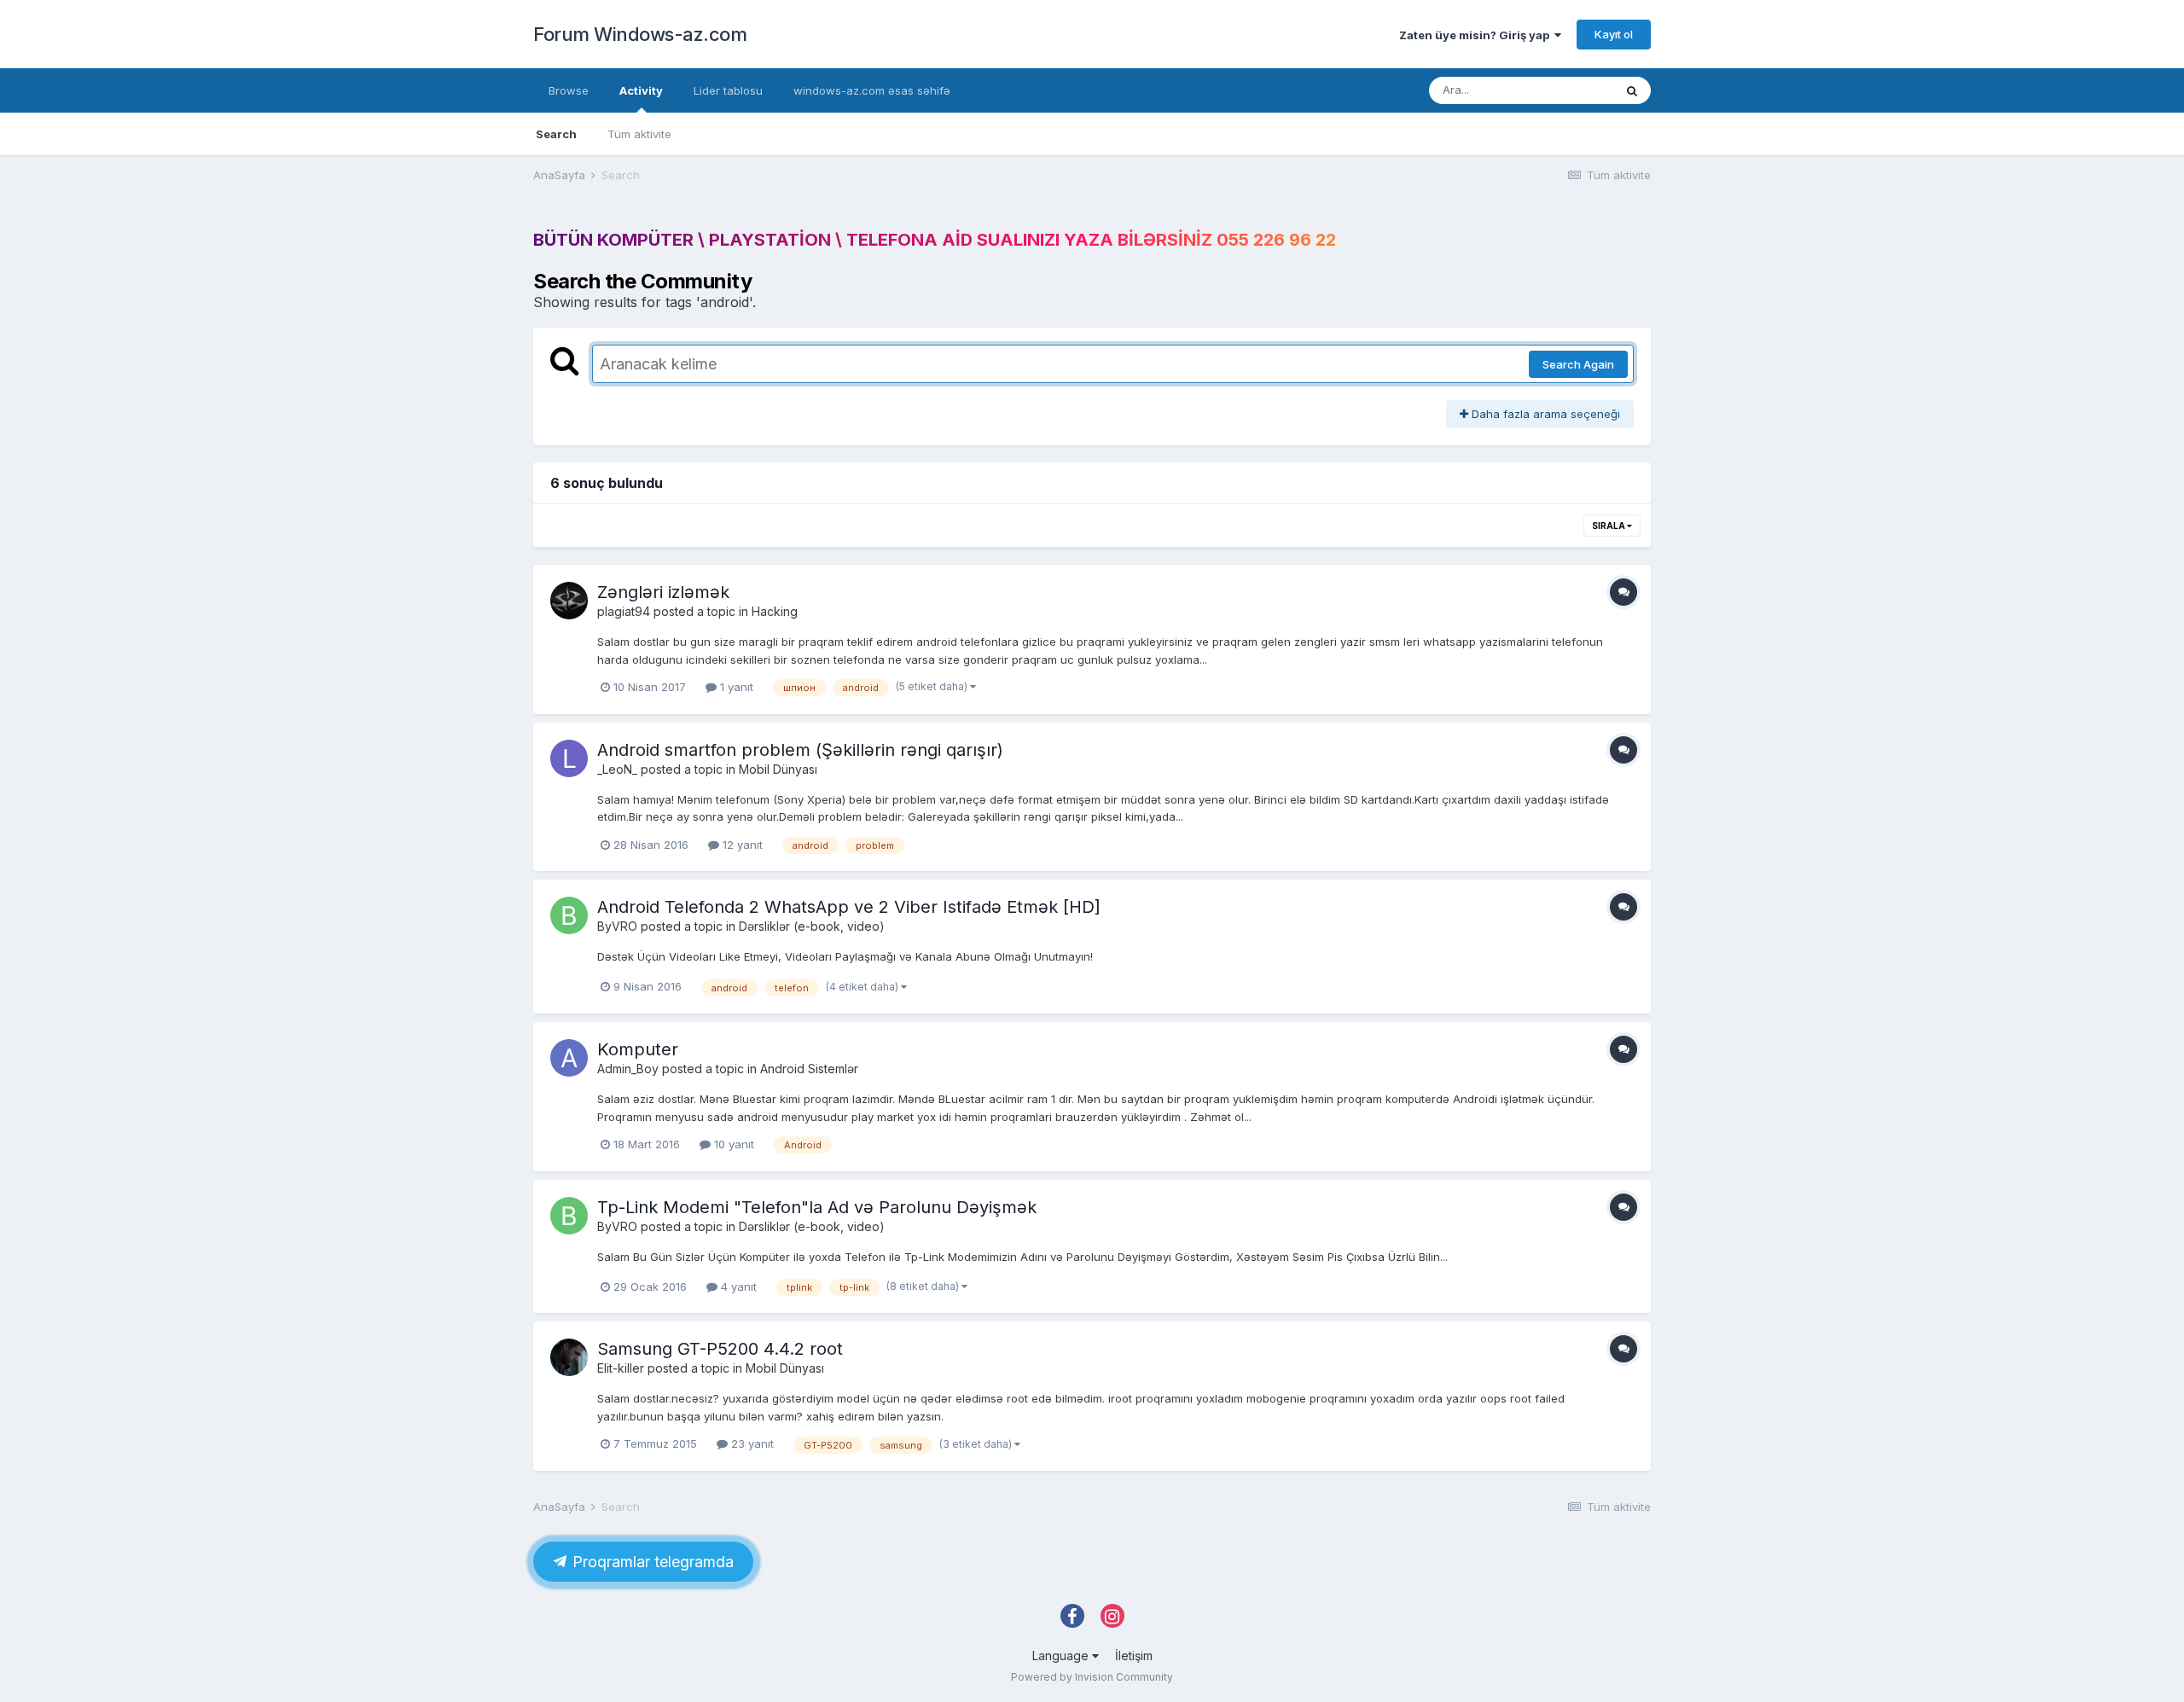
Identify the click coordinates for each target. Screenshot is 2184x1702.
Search (556, 134)
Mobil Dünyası (778, 769)
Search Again (1578, 364)
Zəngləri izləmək (663, 592)
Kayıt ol (1614, 34)
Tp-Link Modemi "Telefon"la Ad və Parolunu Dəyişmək (817, 1207)
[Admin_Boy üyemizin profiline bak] (569, 1058)
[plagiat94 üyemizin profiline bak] (569, 601)
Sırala (1609, 526)
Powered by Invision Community (1092, 1677)
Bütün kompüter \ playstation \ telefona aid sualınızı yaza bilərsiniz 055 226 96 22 (935, 240)
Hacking (775, 611)
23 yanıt (751, 1444)
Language (1062, 1656)
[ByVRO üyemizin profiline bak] (569, 915)
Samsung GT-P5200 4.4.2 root (720, 1349)
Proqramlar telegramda (651, 1562)
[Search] (1632, 90)
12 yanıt (741, 845)
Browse (569, 90)
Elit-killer (621, 1368)
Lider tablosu (728, 90)
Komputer (638, 1049)
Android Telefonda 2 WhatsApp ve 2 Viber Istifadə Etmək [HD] (849, 907)
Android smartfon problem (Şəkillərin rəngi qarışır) (800, 750)
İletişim (1134, 1656)
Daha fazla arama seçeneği (1544, 414)
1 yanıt (735, 687)
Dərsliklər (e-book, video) (812, 926)
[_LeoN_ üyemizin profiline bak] (569, 758)
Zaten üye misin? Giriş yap (1477, 35)
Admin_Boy (628, 1069)
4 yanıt (737, 1287)
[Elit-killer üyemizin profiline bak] (569, 1357)
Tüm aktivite (639, 134)
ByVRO (617, 926)
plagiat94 (624, 611)
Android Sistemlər (809, 1069)
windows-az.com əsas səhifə (872, 90)
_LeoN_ (617, 769)
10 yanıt (732, 1144)
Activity (641, 90)
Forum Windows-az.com (640, 34)
